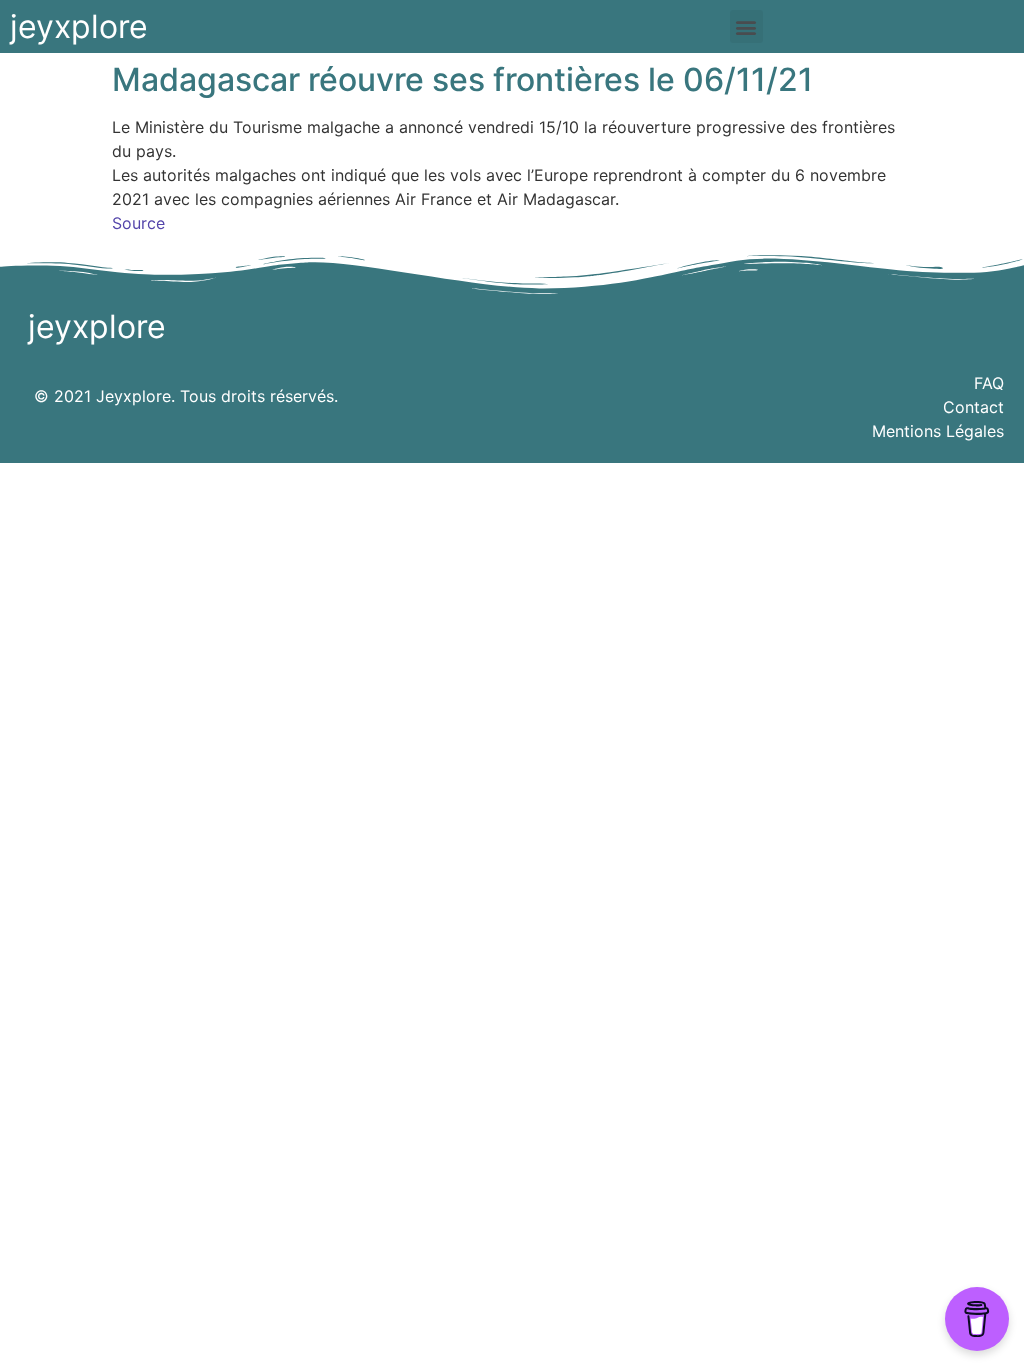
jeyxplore (79, 26)
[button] (746, 26)
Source (138, 223)
